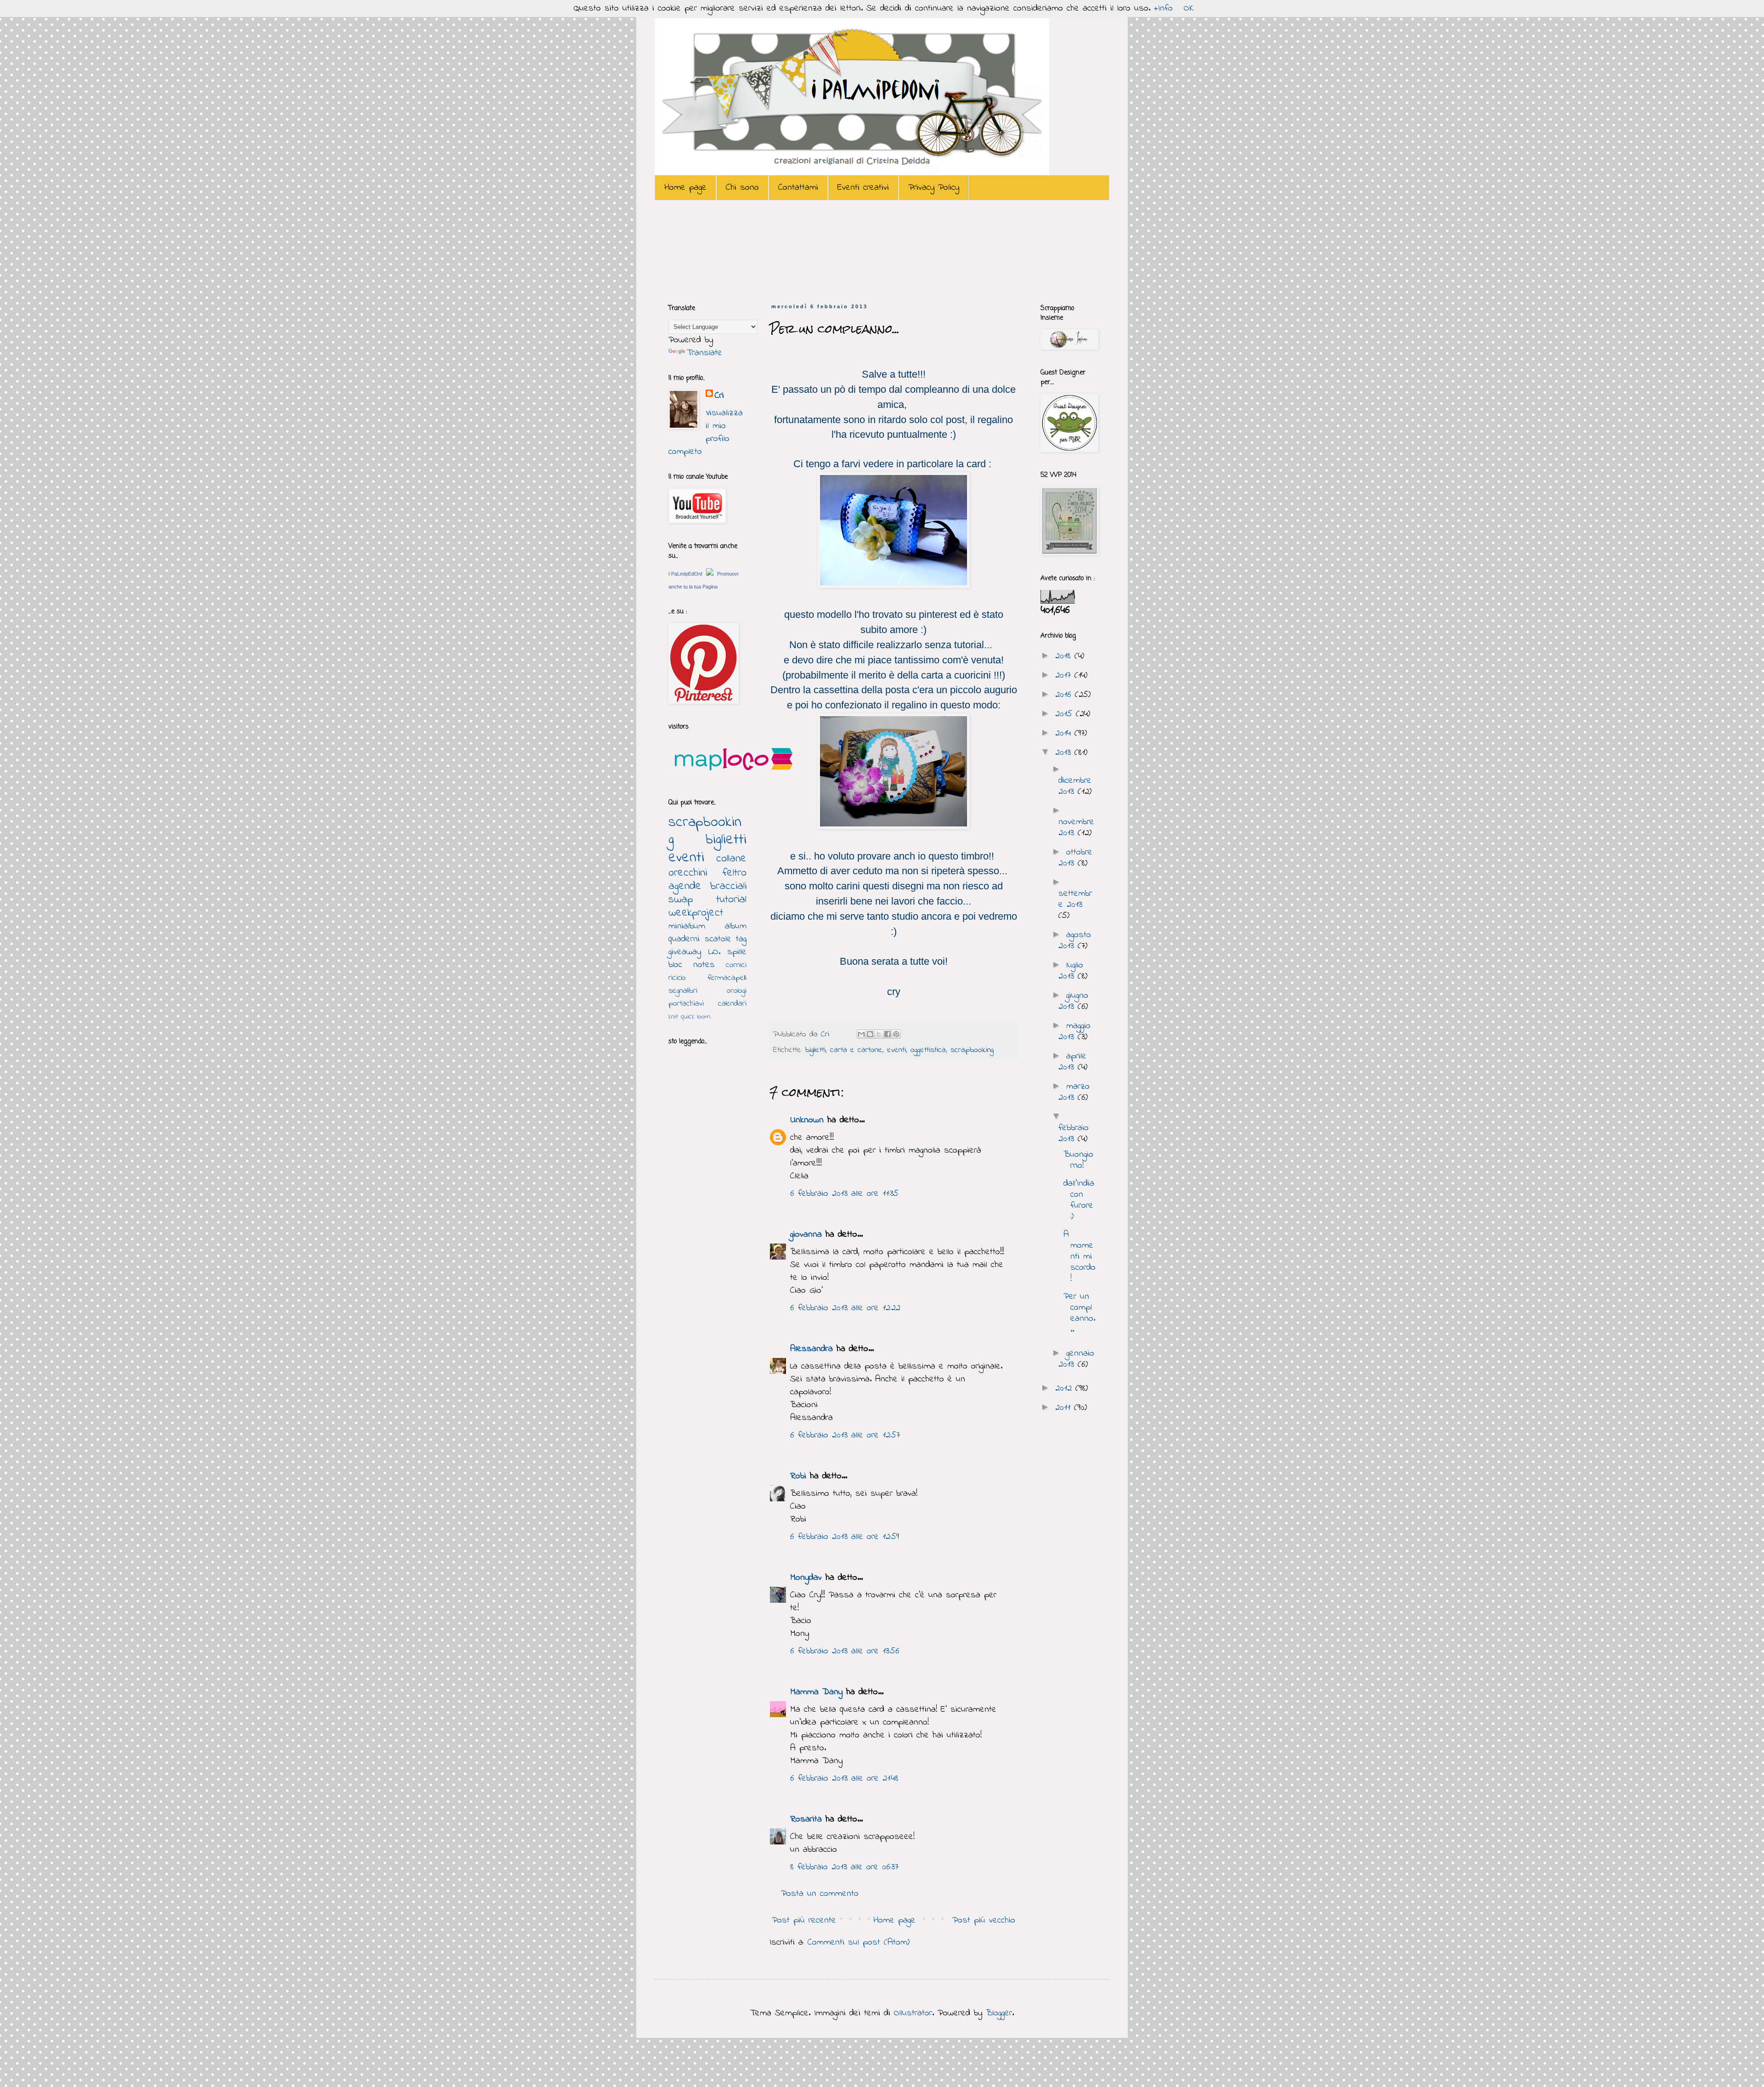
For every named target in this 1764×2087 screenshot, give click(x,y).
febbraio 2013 (1074, 1134)
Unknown (807, 1120)
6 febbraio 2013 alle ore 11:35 (844, 1194)
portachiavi (686, 1004)
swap (681, 900)
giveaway (685, 952)
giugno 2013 (1073, 1001)
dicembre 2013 (1075, 786)
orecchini (688, 873)
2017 (1065, 676)
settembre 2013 (1075, 899)
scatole (718, 939)
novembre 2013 (1076, 828)
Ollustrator (913, 2013)
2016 (1065, 695)
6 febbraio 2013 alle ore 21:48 (844, 1779)
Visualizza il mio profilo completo (706, 433)
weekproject (696, 913)
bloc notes (692, 965)
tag (741, 939)
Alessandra (811, 1349)
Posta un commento (820, 1894)
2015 (1066, 714)
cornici (736, 965)
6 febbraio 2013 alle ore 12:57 (845, 1435)
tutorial (731, 900)
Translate (704, 353)
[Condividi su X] (879, 1034)
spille (737, 952)
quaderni (684, 939)
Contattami (798, 188)
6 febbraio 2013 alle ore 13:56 (845, 1651)
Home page (685, 188)
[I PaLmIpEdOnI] (710, 574)
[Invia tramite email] (861, 1034)
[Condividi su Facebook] (888, 1034)
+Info (1163, 8)
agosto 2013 (1075, 941)
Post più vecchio (984, 1920)
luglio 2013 (1071, 971)
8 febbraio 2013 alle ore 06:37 (844, 1867)
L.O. (714, 952)
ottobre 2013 (1075, 858)
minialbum (687, 926)
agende (685, 886)
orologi (737, 991)
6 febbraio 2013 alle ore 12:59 (845, 1537)
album (736, 926)
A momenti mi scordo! (1080, 1257)
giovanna (806, 1235)
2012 (1065, 1389)
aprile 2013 (1072, 1062)
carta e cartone (856, 1050)
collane (731, 859)
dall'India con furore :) (1079, 1200)
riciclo (677, 978)
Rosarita (806, 1819)
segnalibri (683, 991)
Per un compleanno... (1079, 1313)
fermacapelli (727, 978)
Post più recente (804, 1920)
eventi (896, 1050)
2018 (1065, 656)
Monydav (806, 1578)
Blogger (999, 2013)
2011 (1065, 1408)
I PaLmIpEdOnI (685, 574)
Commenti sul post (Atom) (859, 1943)
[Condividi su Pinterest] (896, 1034)
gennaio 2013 (1076, 1359)
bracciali (728, 886)
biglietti (815, 1050)
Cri (827, 1035)
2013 (1065, 753)
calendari (732, 1004)
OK (1189, 8)
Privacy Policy (934, 188)
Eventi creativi (863, 188)
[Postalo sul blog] (870, 1034)
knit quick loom (690, 1017)
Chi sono (742, 188)
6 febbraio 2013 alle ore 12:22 (845, 1308)
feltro (735, 873)
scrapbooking (972, 1050)
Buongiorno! (1078, 1160)
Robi (798, 1476)
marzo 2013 (1074, 1092)
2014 (1065, 733)
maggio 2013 (1074, 1032)
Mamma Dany (816, 1692)
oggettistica (928, 1050)
